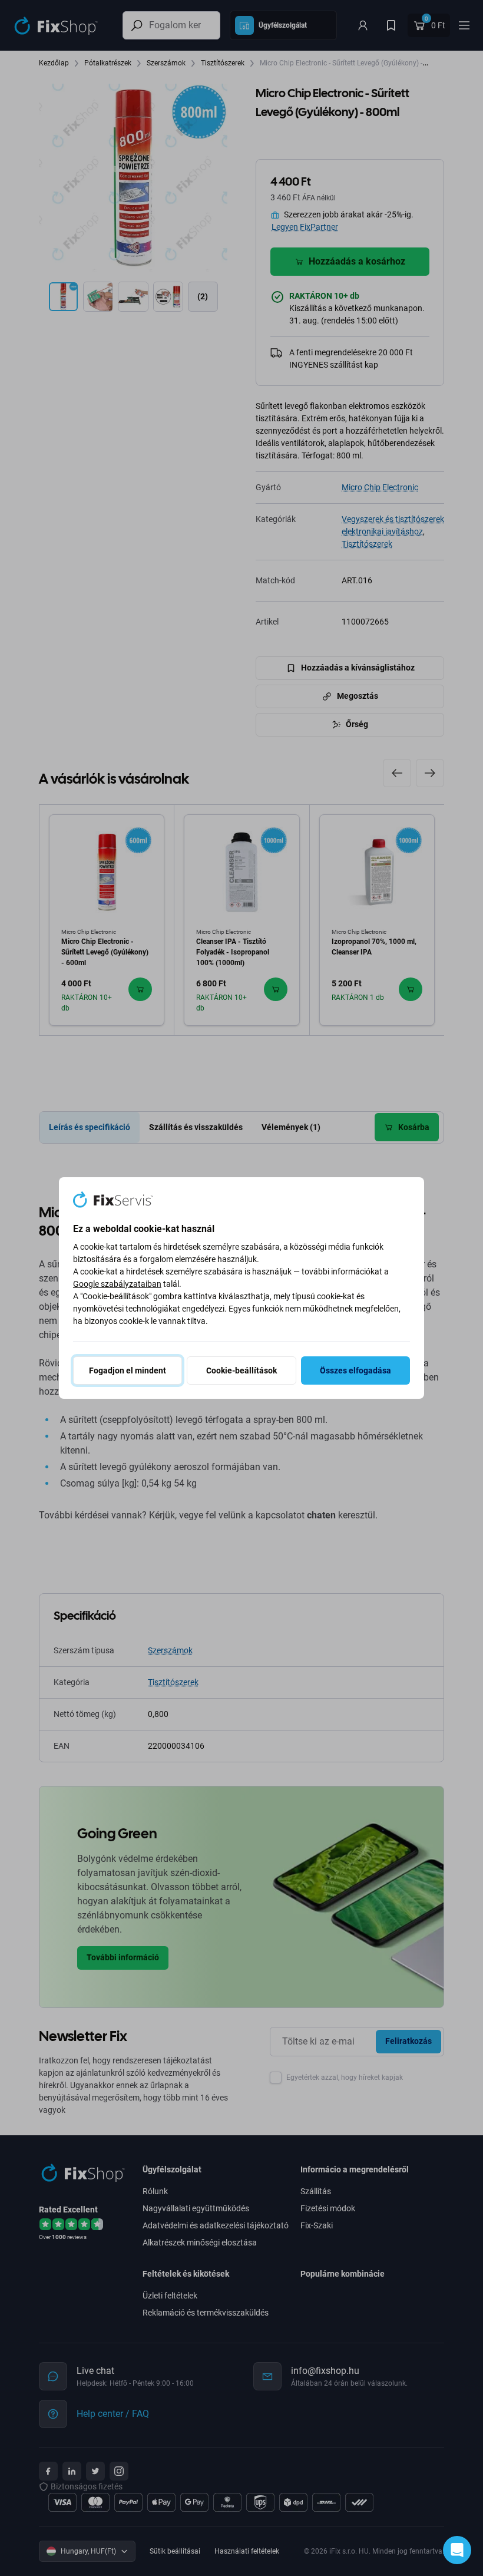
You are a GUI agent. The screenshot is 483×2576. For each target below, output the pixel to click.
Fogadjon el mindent (128, 1370)
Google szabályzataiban (117, 1284)
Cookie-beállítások (241, 1370)
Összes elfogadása (355, 1370)
